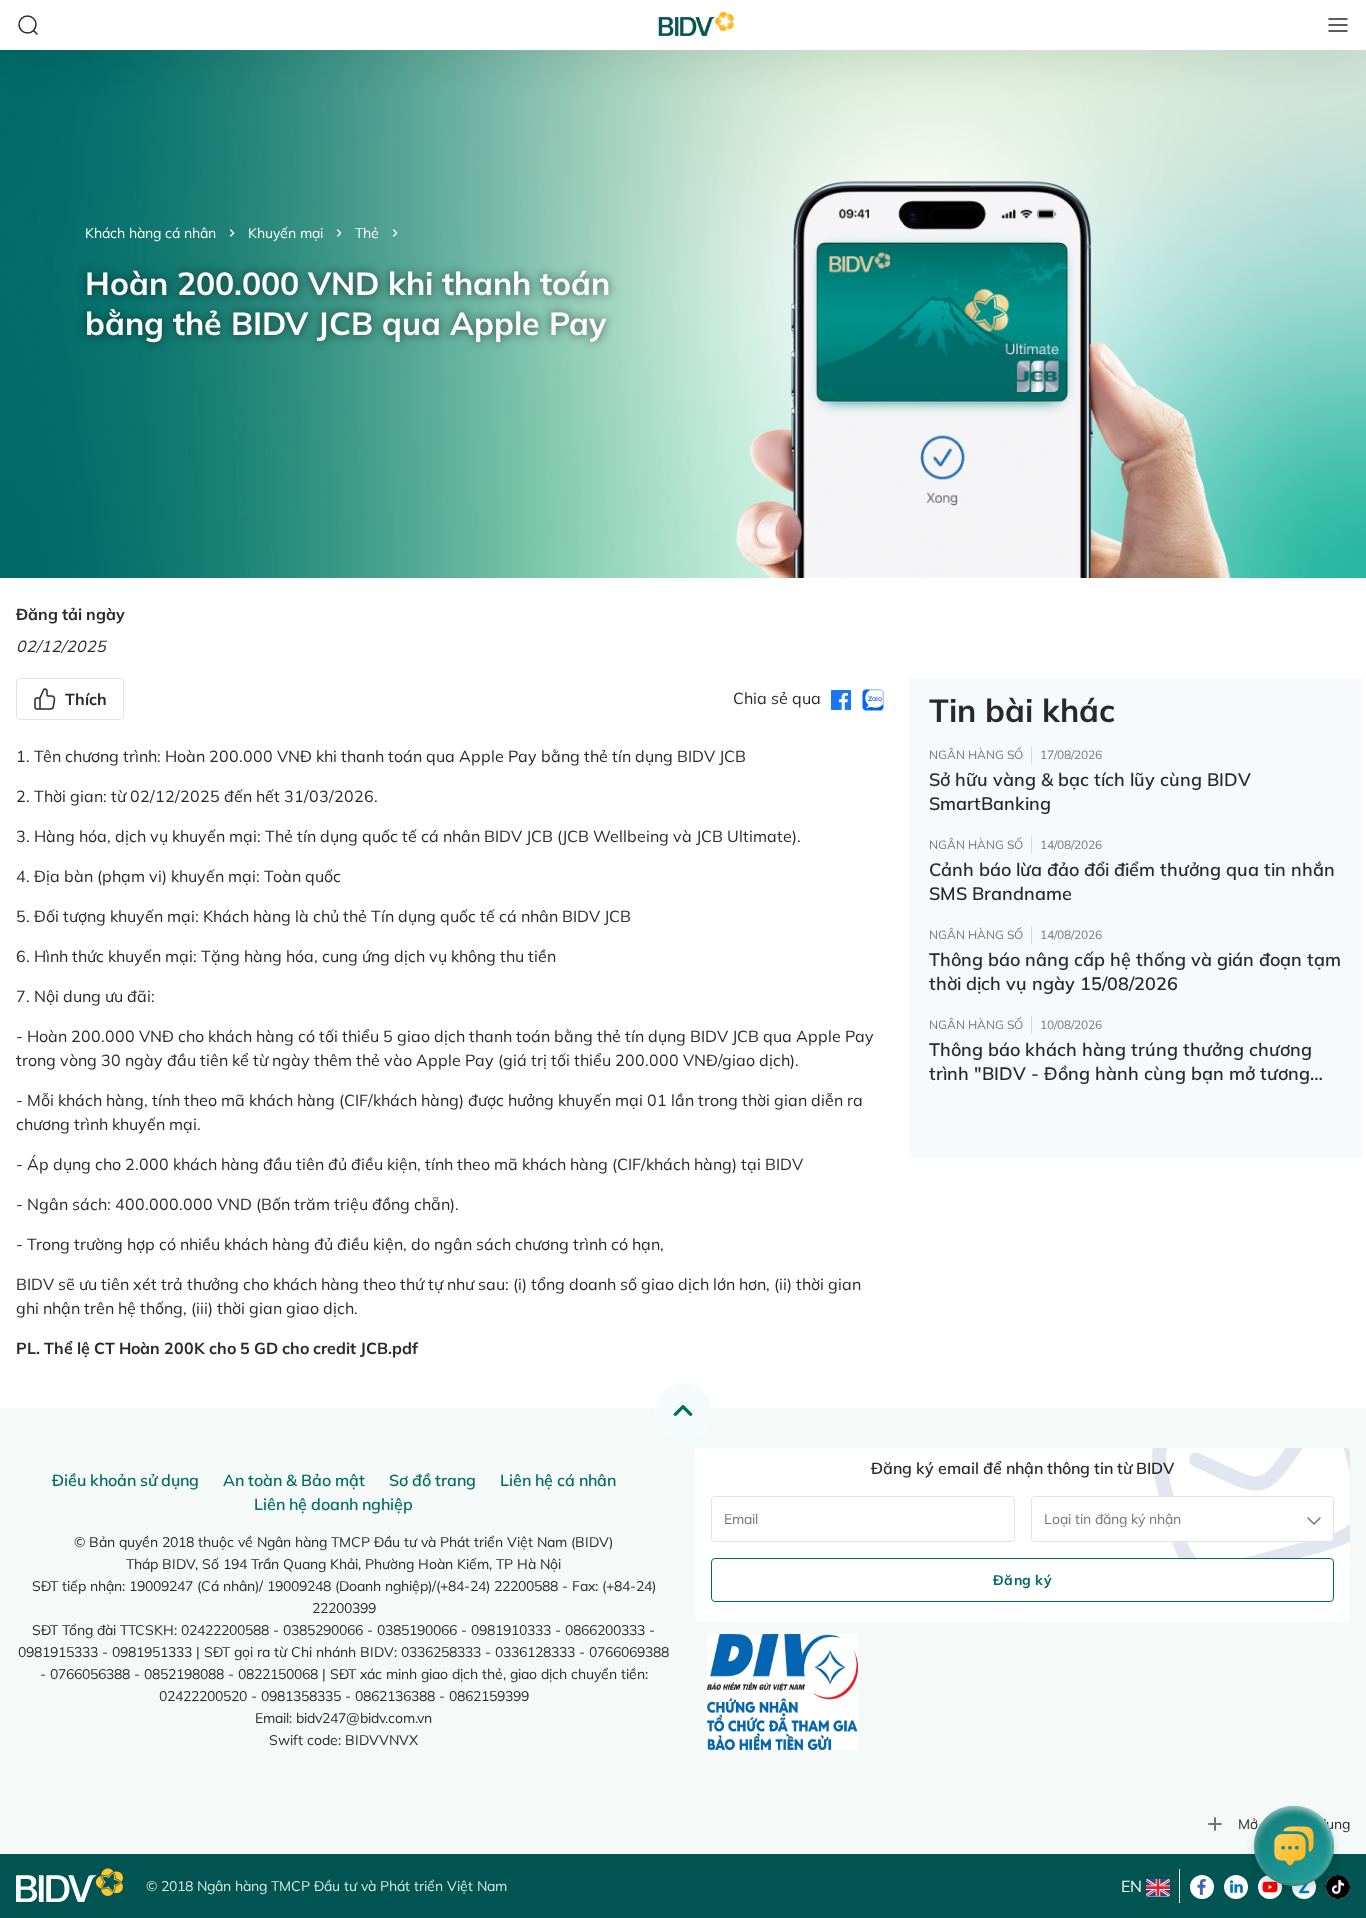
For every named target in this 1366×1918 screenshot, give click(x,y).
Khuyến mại (285, 233)
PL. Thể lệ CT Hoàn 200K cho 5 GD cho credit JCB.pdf (217, 1348)
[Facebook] (1202, 1885)
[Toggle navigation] (1338, 25)
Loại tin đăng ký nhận (1112, 1519)
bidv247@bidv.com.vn (364, 1718)
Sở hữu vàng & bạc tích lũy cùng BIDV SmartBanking (1090, 791)
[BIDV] (71, 1885)
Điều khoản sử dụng (125, 1480)
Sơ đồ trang (432, 1480)
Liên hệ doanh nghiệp (333, 1504)
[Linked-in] (1236, 1885)
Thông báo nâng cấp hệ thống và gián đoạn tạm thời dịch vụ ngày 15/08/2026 (1135, 971)
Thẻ (367, 233)
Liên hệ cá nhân (558, 1480)
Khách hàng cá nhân (150, 233)
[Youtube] (1270, 1885)
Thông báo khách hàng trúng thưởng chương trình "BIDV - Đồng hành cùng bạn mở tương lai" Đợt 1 (1120, 1062)
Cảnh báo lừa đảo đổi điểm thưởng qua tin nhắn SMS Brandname (1132, 881)
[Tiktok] (1338, 1885)
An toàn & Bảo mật (294, 1480)
